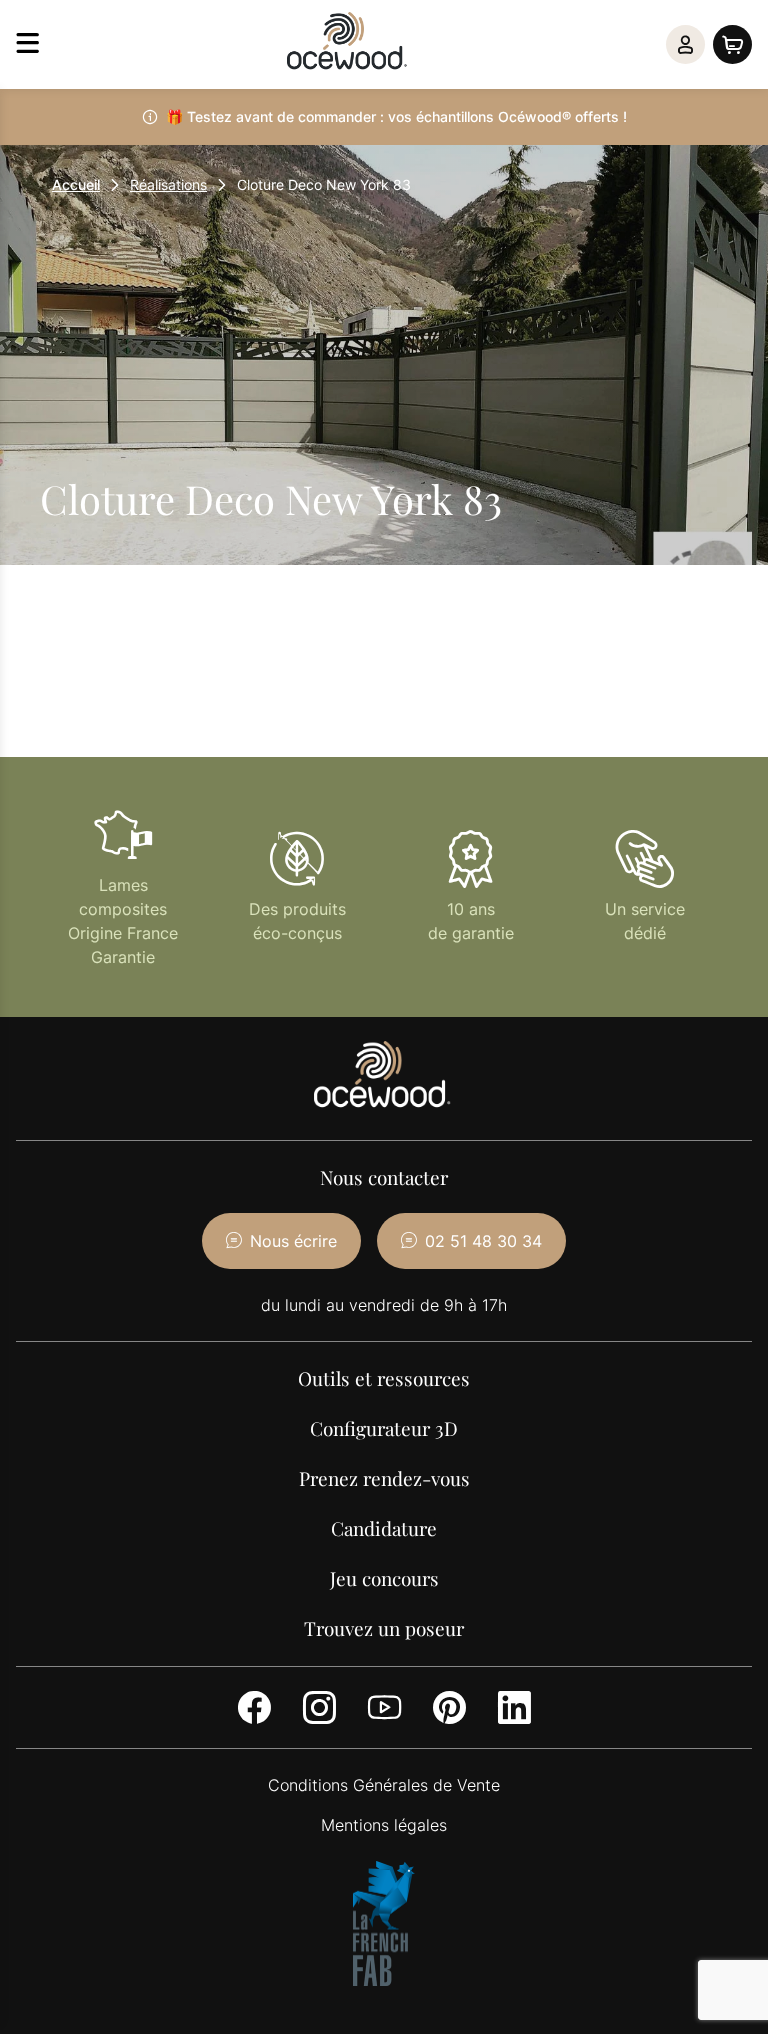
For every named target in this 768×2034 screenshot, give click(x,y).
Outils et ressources (384, 1378)
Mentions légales (384, 1825)
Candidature (384, 1528)
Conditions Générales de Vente (384, 1785)
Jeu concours (384, 1578)
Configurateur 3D (384, 1428)
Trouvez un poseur (384, 1628)
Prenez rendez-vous (384, 1478)
